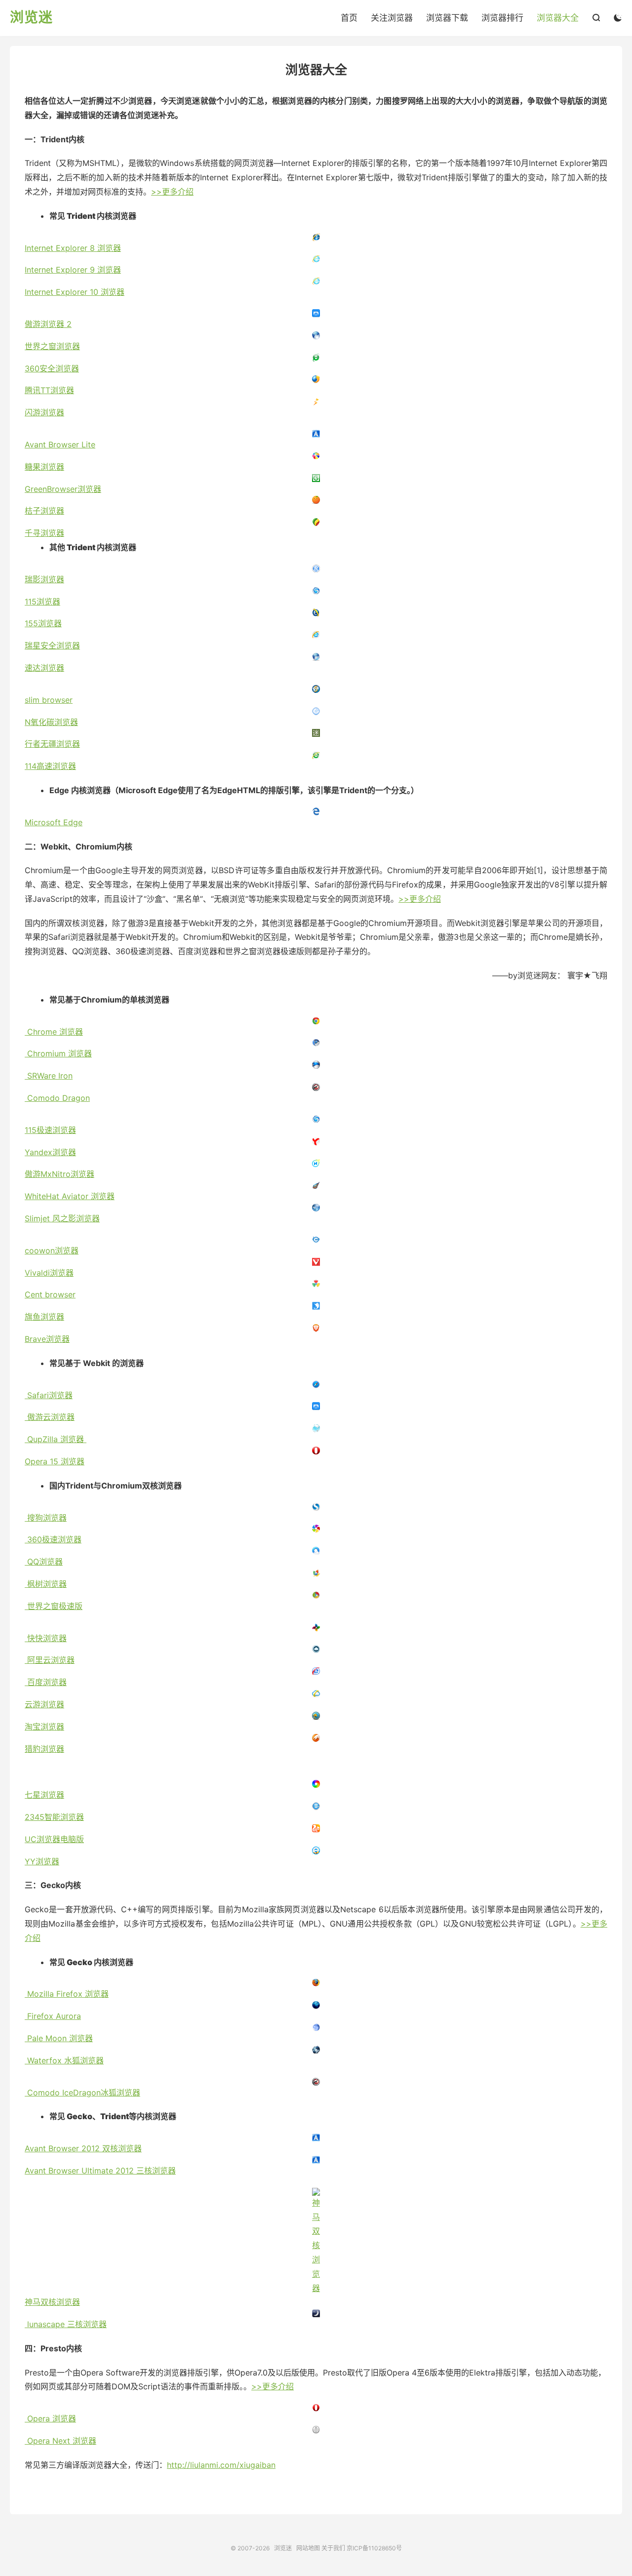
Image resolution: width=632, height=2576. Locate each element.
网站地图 (308, 2548)
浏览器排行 (502, 18)
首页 (349, 18)
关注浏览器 (392, 18)
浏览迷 (31, 18)
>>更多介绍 (172, 192)
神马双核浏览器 (52, 2302)
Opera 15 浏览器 (55, 1461)
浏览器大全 (558, 18)
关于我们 (333, 2548)
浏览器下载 (447, 18)
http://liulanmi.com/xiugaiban (221, 2465)
